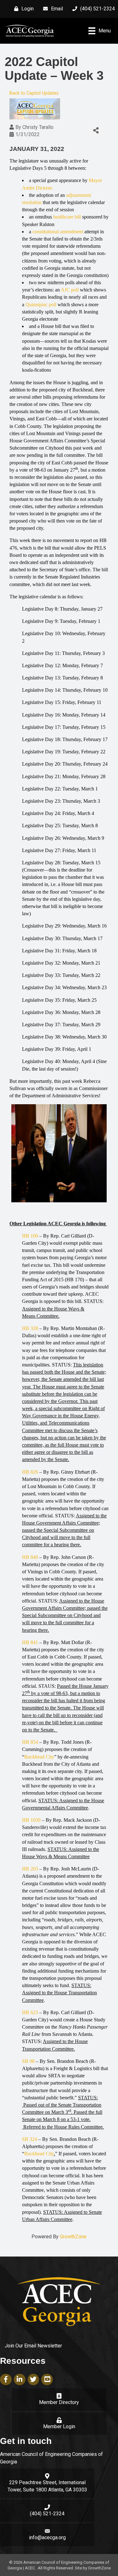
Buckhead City (39, 1757)
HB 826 (30, 1472)
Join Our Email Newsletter (33, 2346)
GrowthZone (73, 2237)
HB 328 (30, 1328)
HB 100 (30, 1236)
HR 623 (30, 2012)
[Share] (96, 131)
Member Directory (59, 2402)
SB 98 (28, 2061)
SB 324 (30, 2139)
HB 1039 (31, 1820)
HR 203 (30, 1869)
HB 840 (30, 1557)
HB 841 (30, 1642)
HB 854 (30, 1742)
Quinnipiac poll (41, 305)
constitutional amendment (58, 232)
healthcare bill (67, 217)
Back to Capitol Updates (34, 93)
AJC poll (70, 290)
